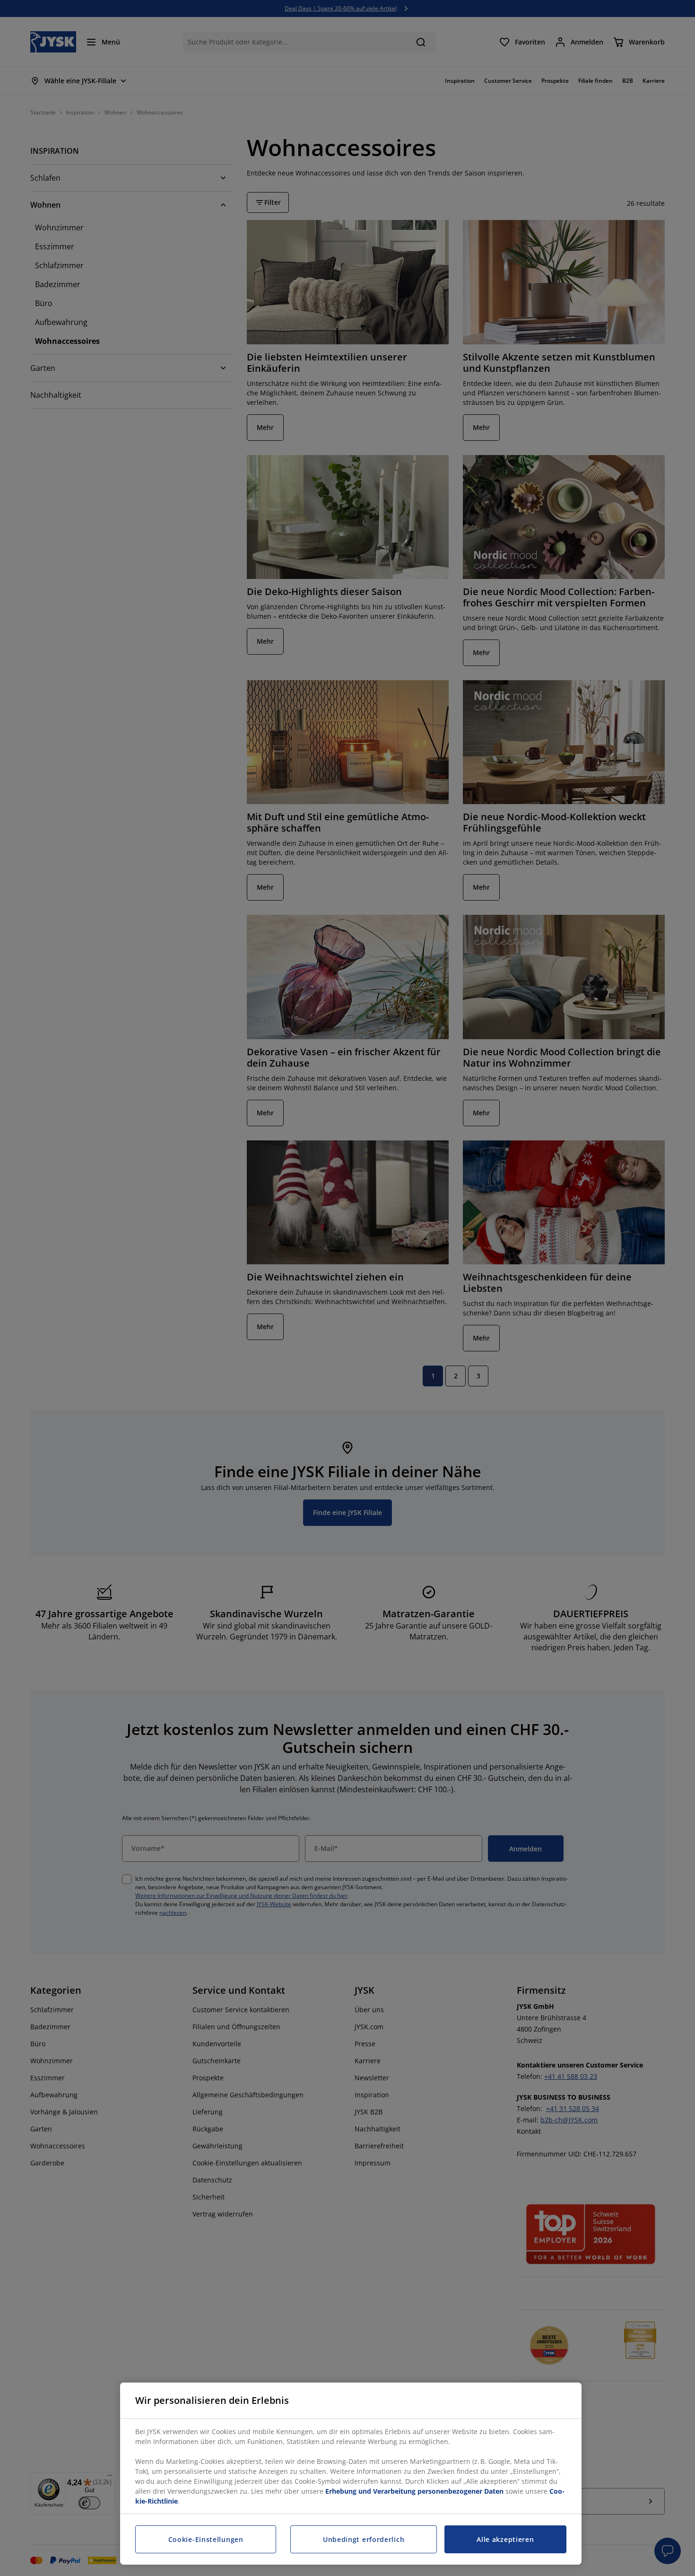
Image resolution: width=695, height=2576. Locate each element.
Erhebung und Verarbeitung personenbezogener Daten (414, 2491)
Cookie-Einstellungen (206, 2539)
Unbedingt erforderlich (364, 2539)
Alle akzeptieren (505, 2539)
